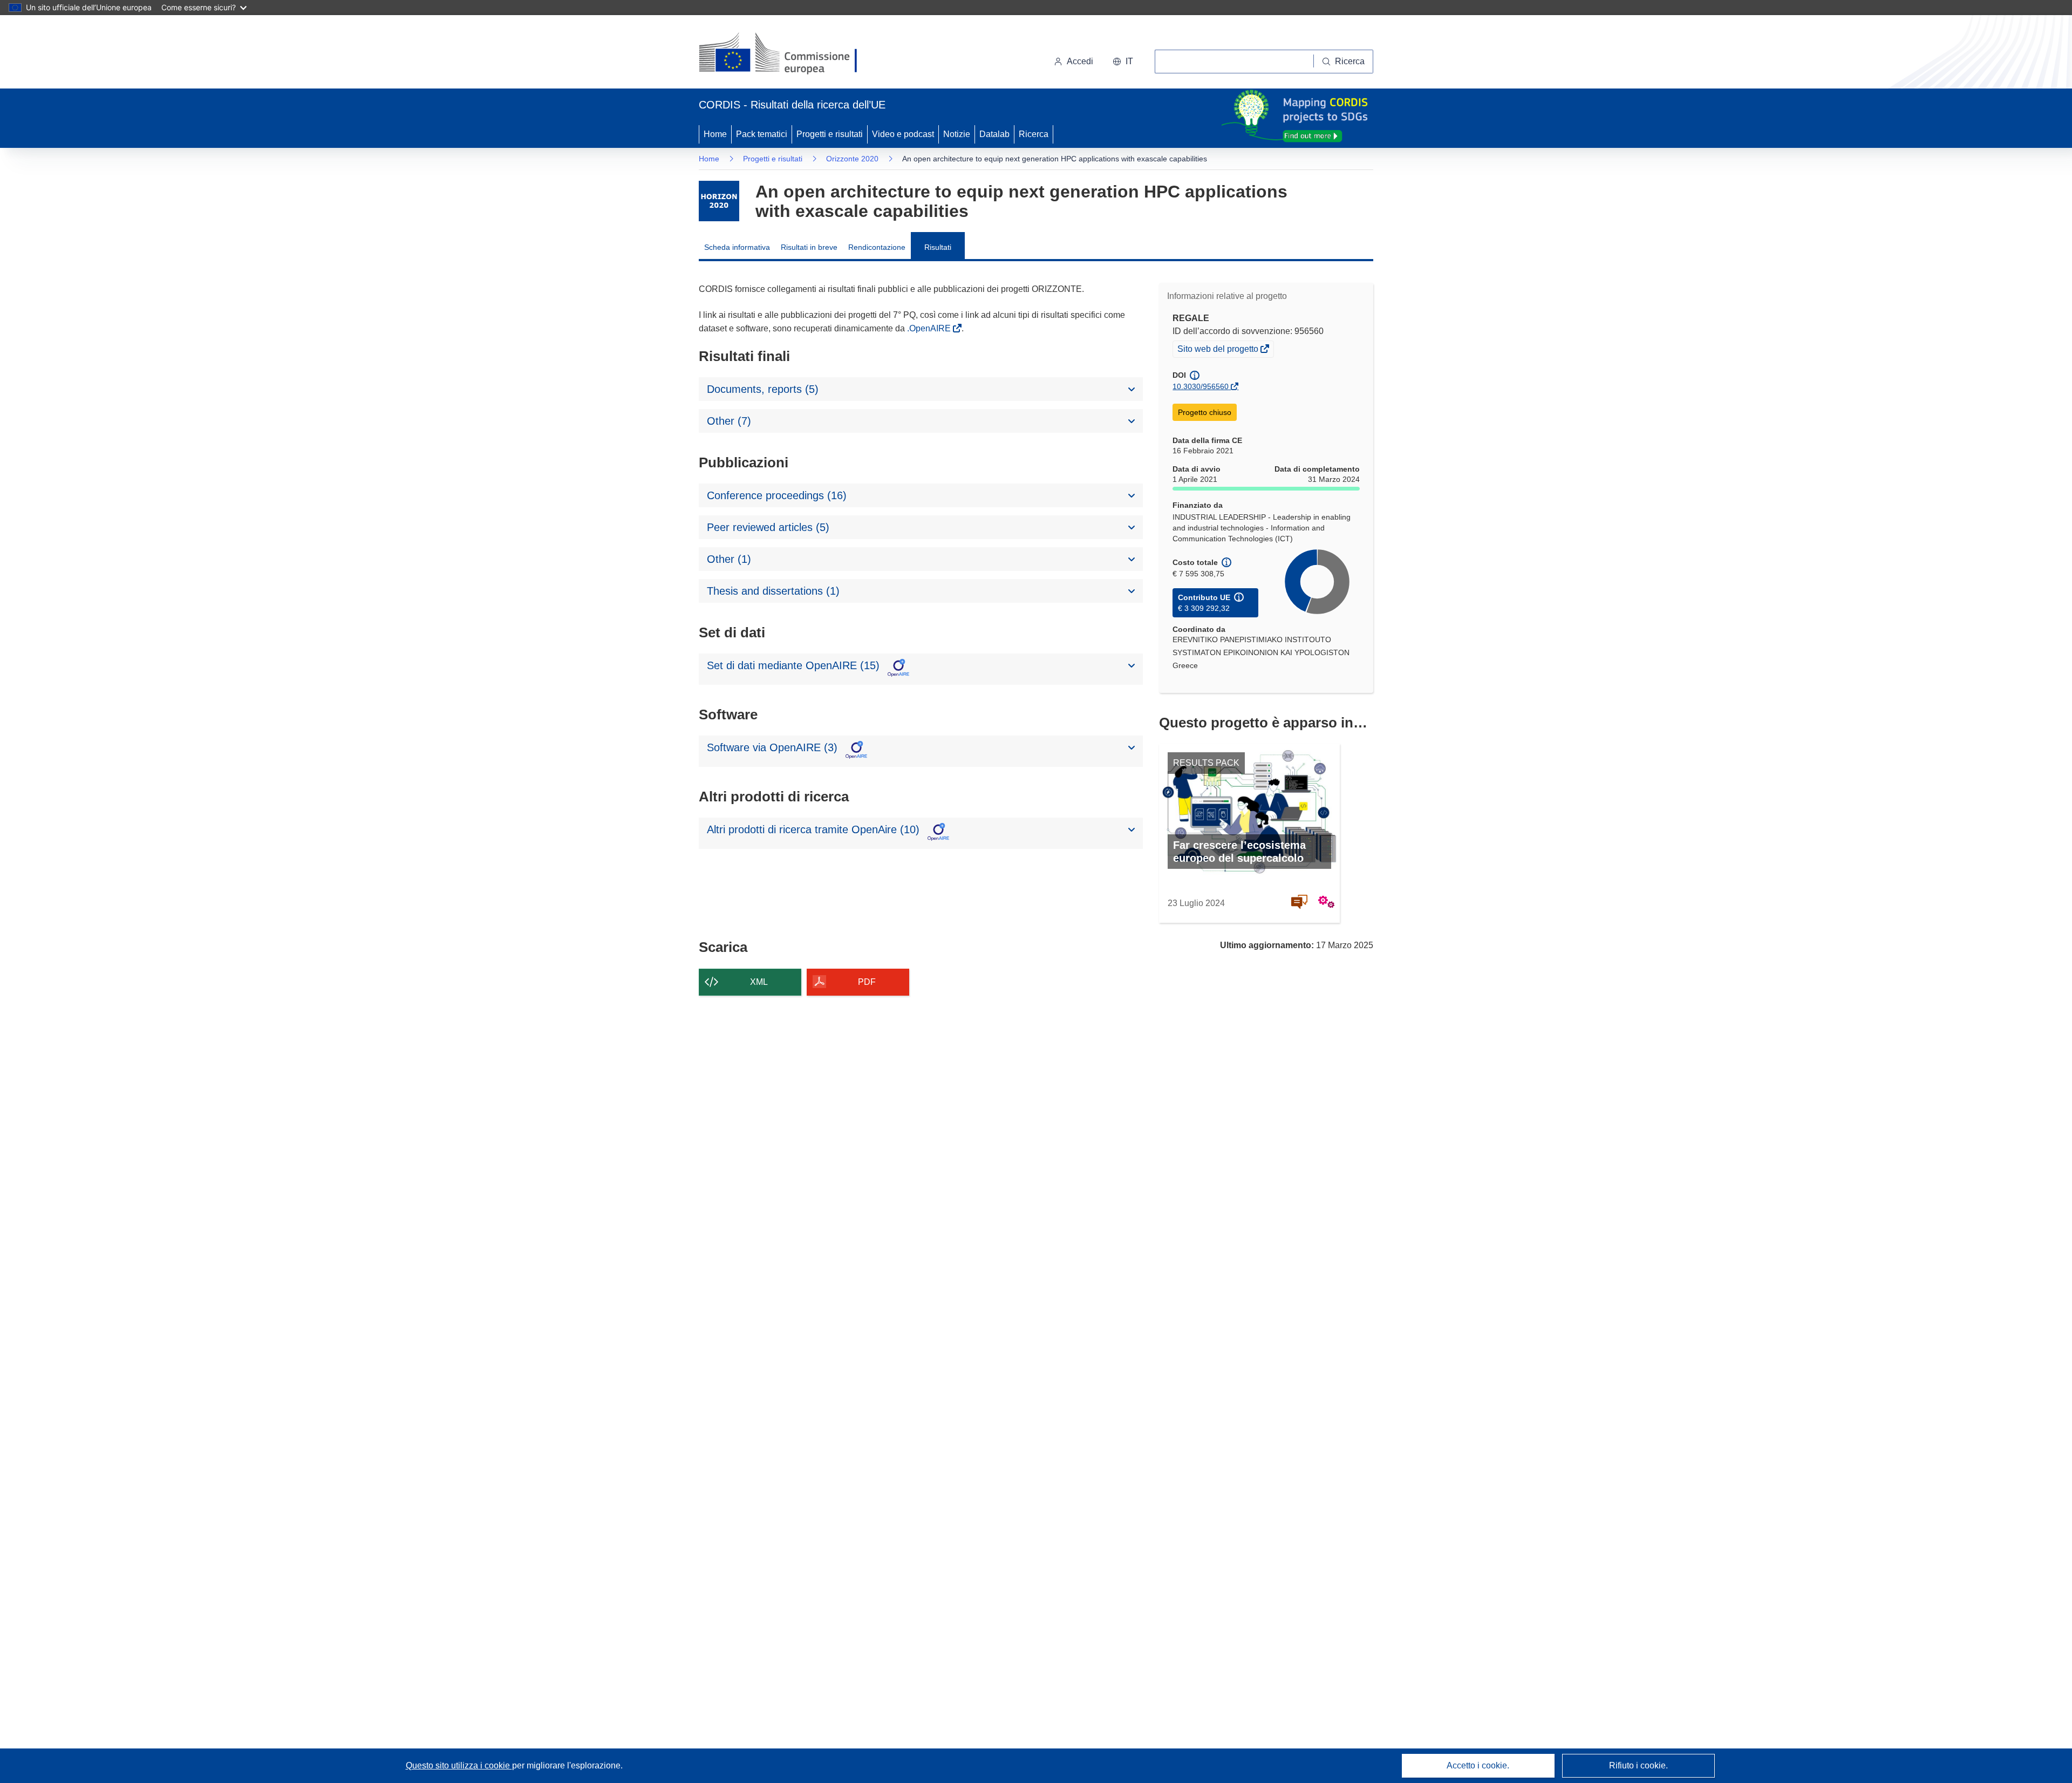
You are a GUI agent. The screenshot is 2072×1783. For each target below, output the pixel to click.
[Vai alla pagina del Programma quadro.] (719, 201)
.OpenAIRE (930, 328)
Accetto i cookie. (1478, 1765)
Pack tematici (762, 134)
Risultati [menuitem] (938, 247)
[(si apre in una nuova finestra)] (785, 54)
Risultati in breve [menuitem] (809, 247)
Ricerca (1034, 134)
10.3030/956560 (1201, 386)
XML (759, 982)
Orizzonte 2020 (852, 159)
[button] (1123, 62)
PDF (867, 982)
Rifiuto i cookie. (1638, 1765)
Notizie (957, 134)
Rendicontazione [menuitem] (877, 247)
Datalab (994, 134)
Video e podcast (903, 134)
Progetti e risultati (830, 134)
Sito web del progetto (1219, 350)
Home (715, 134)
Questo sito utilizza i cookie (459, 1765)
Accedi (1080, 61)
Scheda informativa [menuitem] (737, 247)
